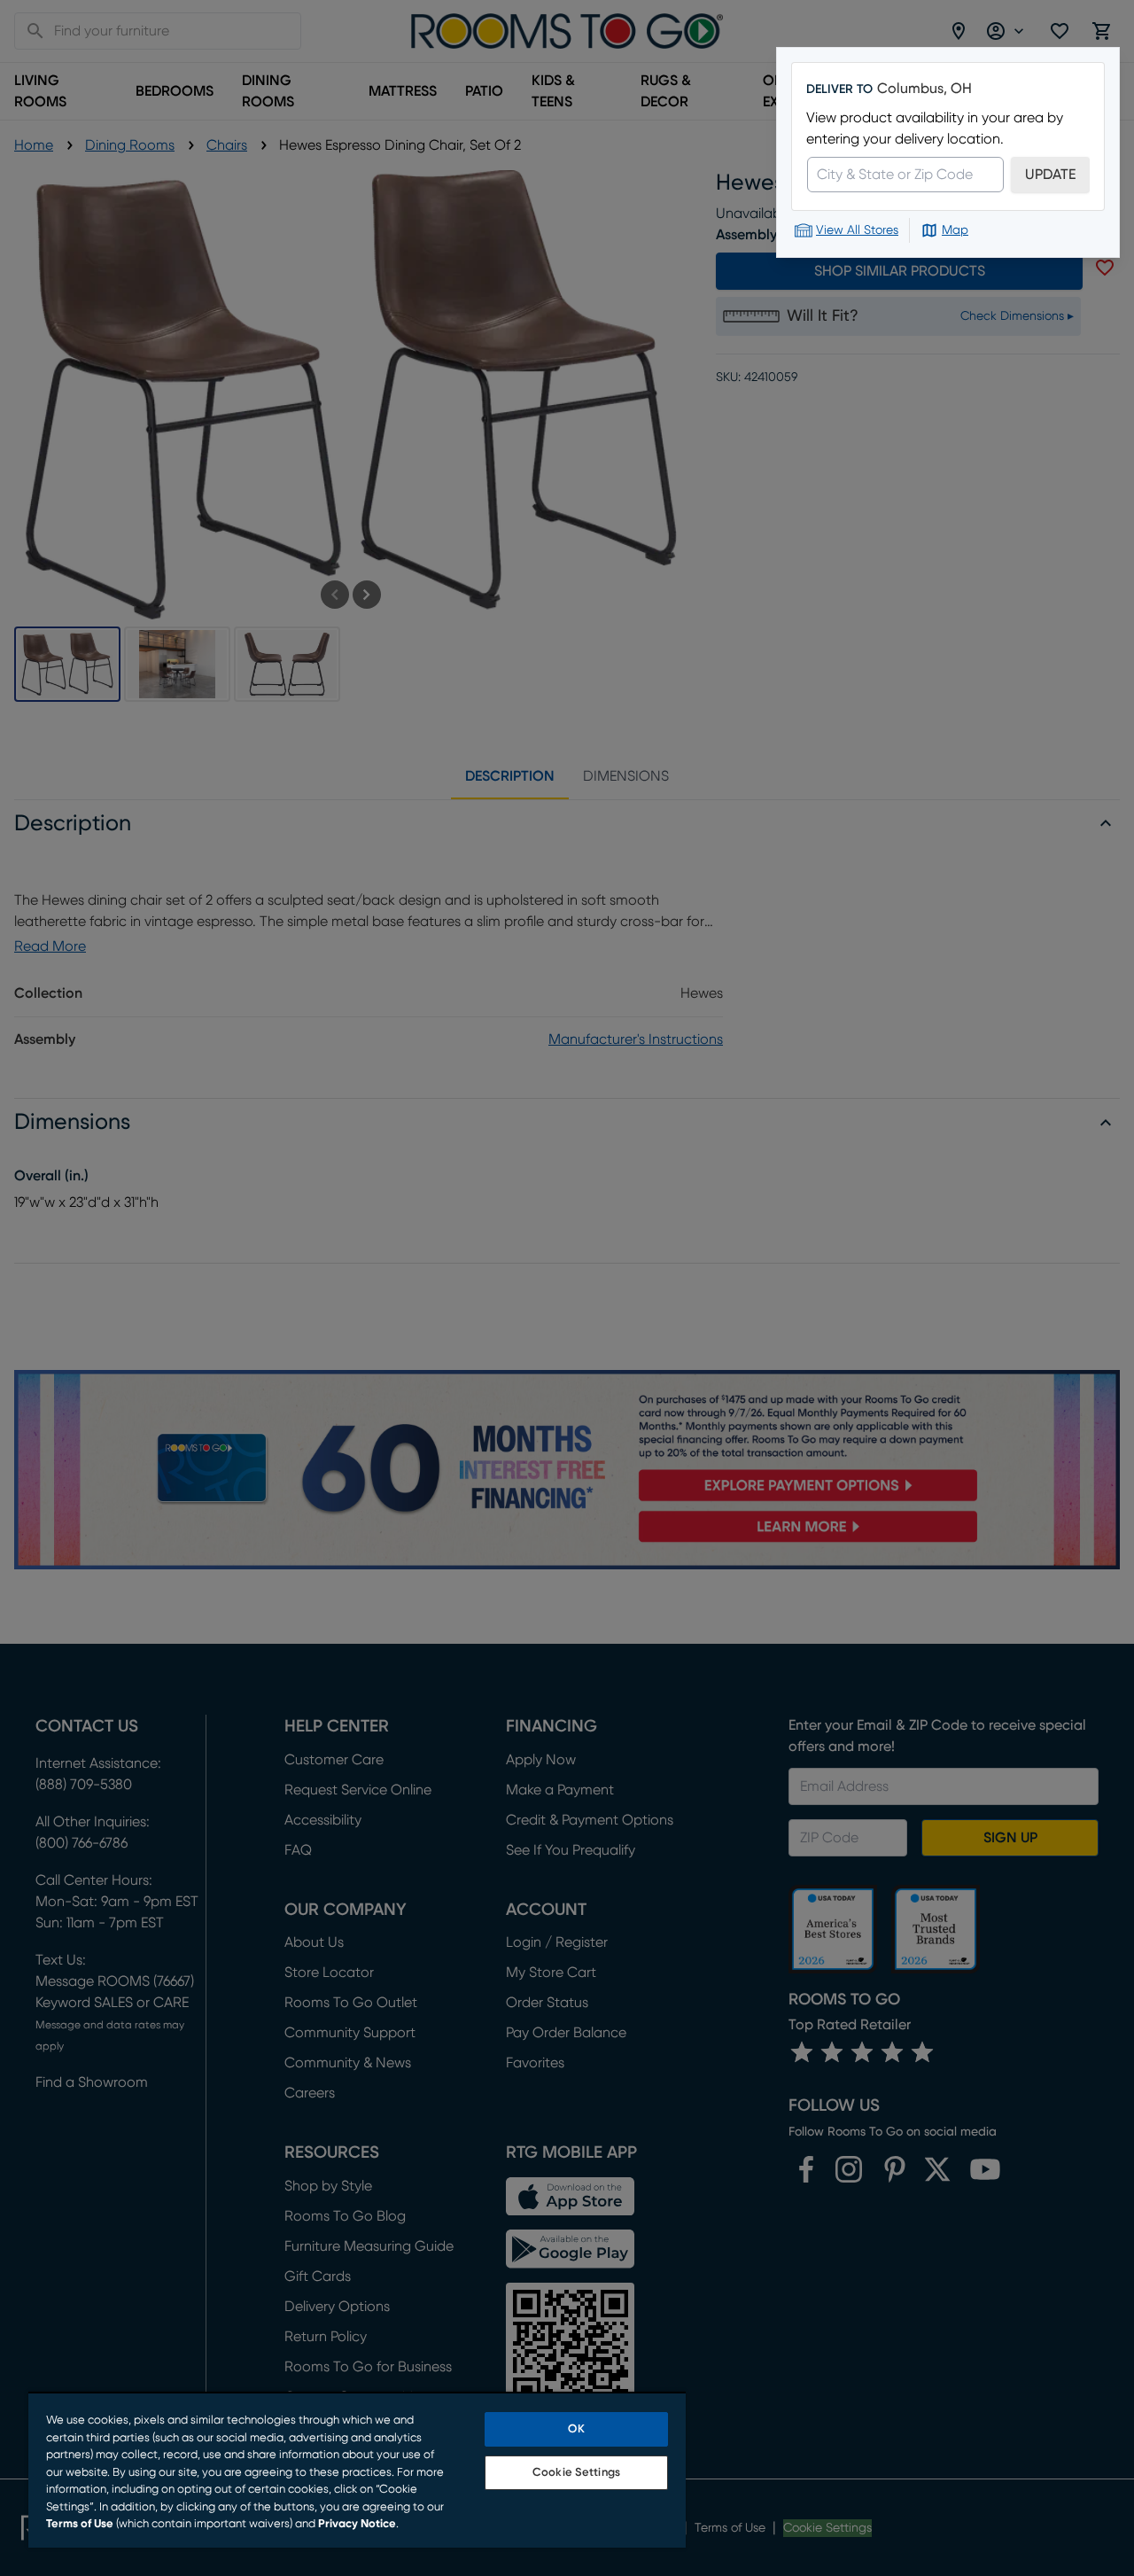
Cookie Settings (576, 2473)
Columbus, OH (924, 89)
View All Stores (857, 230)
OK (576, 2429)
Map (955, 230)
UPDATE (1050, 175)
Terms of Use (80, 2524)
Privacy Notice (357, 2524)
